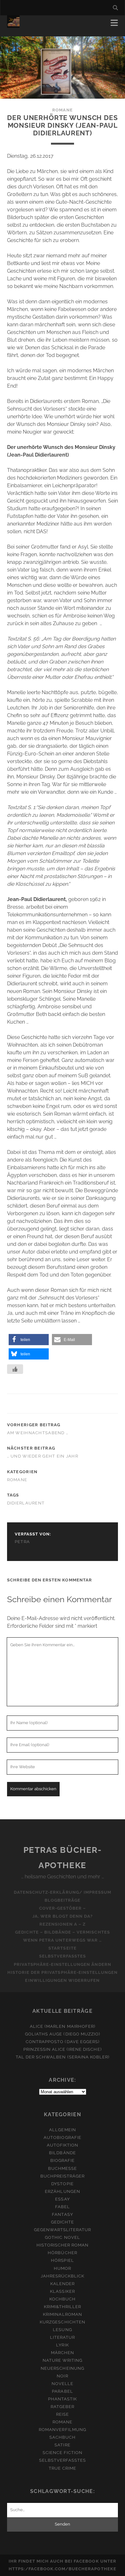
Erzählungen (62, 2191)
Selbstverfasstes (63, 1956)
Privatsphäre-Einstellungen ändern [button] (62, 1964)
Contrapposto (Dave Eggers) (63, 2042)
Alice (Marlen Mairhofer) (63, 2026)
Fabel (63, 2207)
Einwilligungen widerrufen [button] (62, 1980)
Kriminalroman (63, 2314)
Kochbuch (63, 2299)
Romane (62, 110)
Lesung (62, 2330)
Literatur (63, 2337)
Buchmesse (63, 2168)
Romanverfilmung (63, 2430)
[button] (29, 1340)
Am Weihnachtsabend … (38, 1433)
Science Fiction (63, 2453)
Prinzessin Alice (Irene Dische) (62, 2049)
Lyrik (62, 2345)
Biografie (63, 2160)
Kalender (63, 2284)
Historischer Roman (63, 2245)
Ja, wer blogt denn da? (63, 1916)
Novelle (63, 2384)
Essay (62, 2199)
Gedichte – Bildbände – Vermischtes (62, 1932)
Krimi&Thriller (63, 2307)
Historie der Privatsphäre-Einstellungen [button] (63, 1972)
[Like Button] (15, 1369)
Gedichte (63, 2222)
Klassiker (62, 2291)
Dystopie (62, 2184)
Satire (62, 2445)
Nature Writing (63, 2360)
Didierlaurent (26, 1503)
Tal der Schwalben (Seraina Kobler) (63, 2057)
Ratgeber (63, 2407)
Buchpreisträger (63, 2176)
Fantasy (62, 2214)
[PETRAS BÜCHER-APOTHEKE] (13, 25)
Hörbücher (62, 2253)
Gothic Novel (63, 2237)
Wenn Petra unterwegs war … (63, 1940)
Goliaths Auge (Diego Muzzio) (63, 2034)
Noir (62, 2376)
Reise (63, 2414)
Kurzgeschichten (63, 2322)
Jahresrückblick (63, 2276)
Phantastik (63, 2399)
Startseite (62, 1948)
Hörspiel (62, 2260)
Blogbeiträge (63, 1900)
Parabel (62, 2391)
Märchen (63, 2353)
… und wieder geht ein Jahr (43, 1456)
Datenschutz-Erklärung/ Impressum (63, 1892)
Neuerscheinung (63, 2368)
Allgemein (62, 2130)
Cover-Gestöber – (63, 1908)
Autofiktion (63, 2145)
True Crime (63, 2468)
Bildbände (62, 2153)
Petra (22, 1542)
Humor (63, 2268)
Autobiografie (63, 2137)
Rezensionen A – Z (63, 1924)
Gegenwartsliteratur (63, 2230)
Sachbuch (63, 2437)
